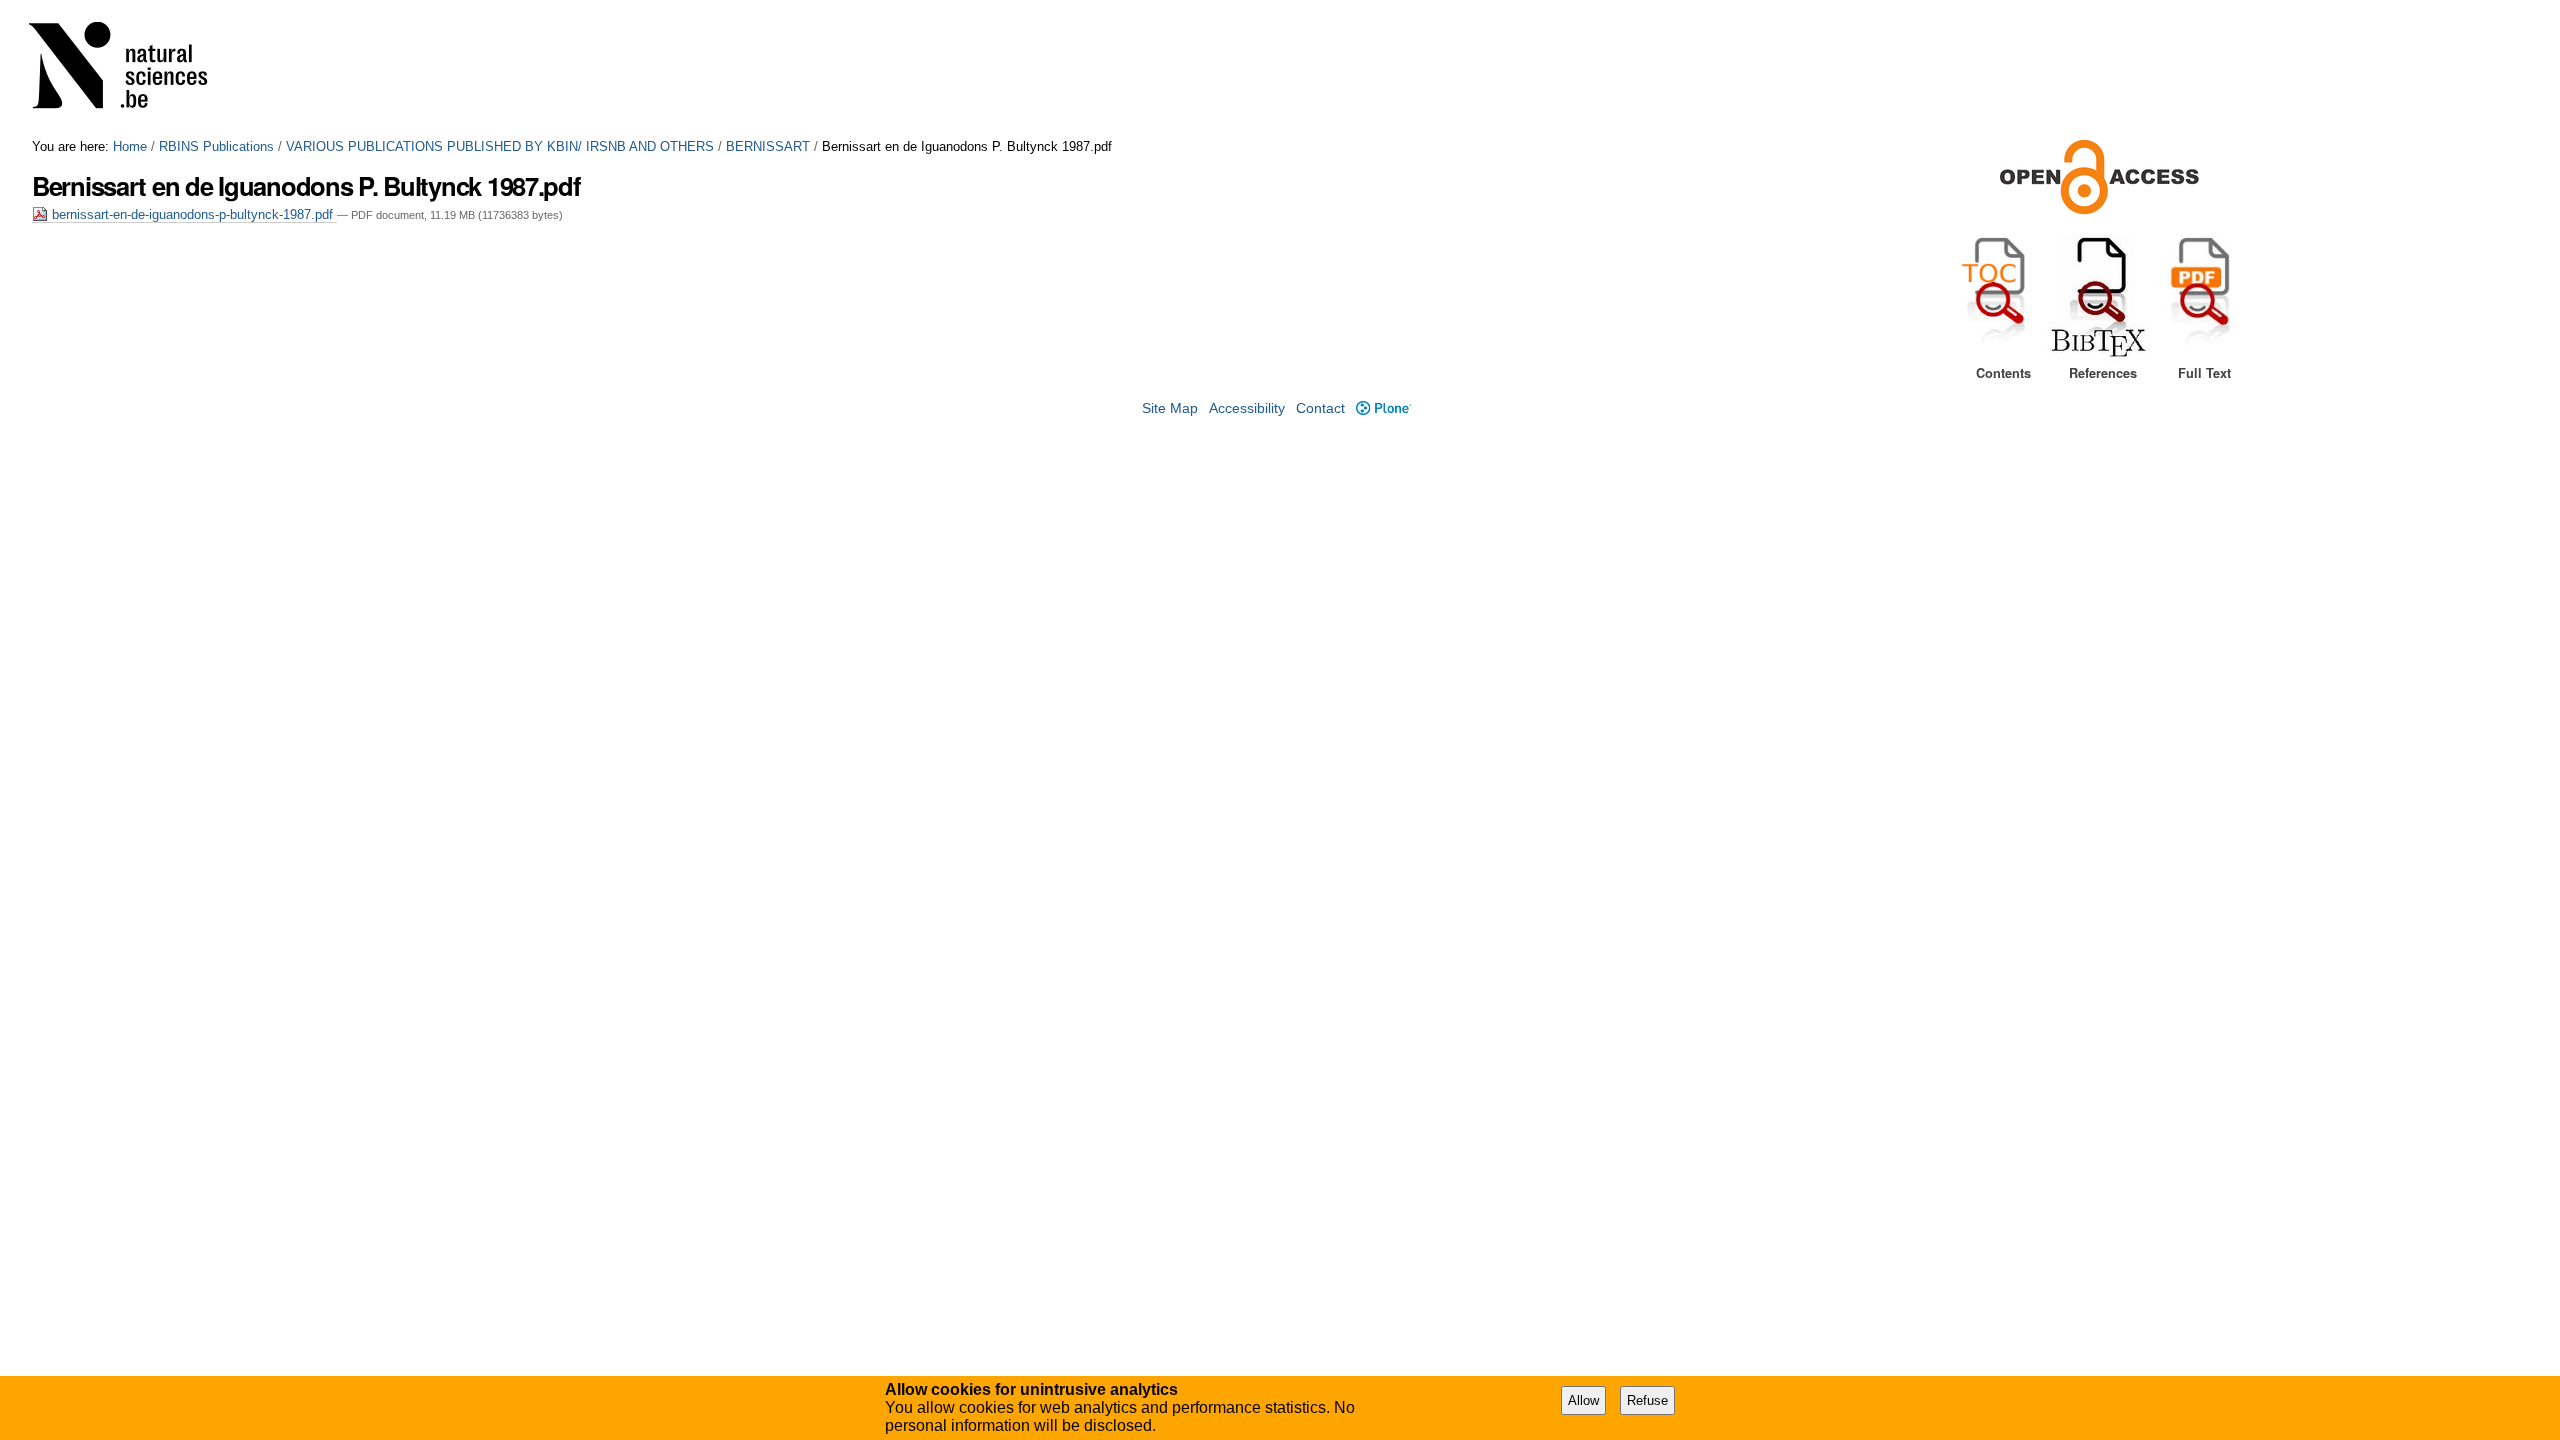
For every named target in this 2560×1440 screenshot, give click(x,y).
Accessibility (1247, 408)
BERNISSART (768, 146)
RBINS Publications (216, 146)
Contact (1320, 408)
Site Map (1170, 408)
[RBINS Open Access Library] (131, 69)
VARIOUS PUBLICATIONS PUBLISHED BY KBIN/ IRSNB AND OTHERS (500, 146)
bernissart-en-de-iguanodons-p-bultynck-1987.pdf (192, 214)
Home (130, 146)
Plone (1383, 408)
